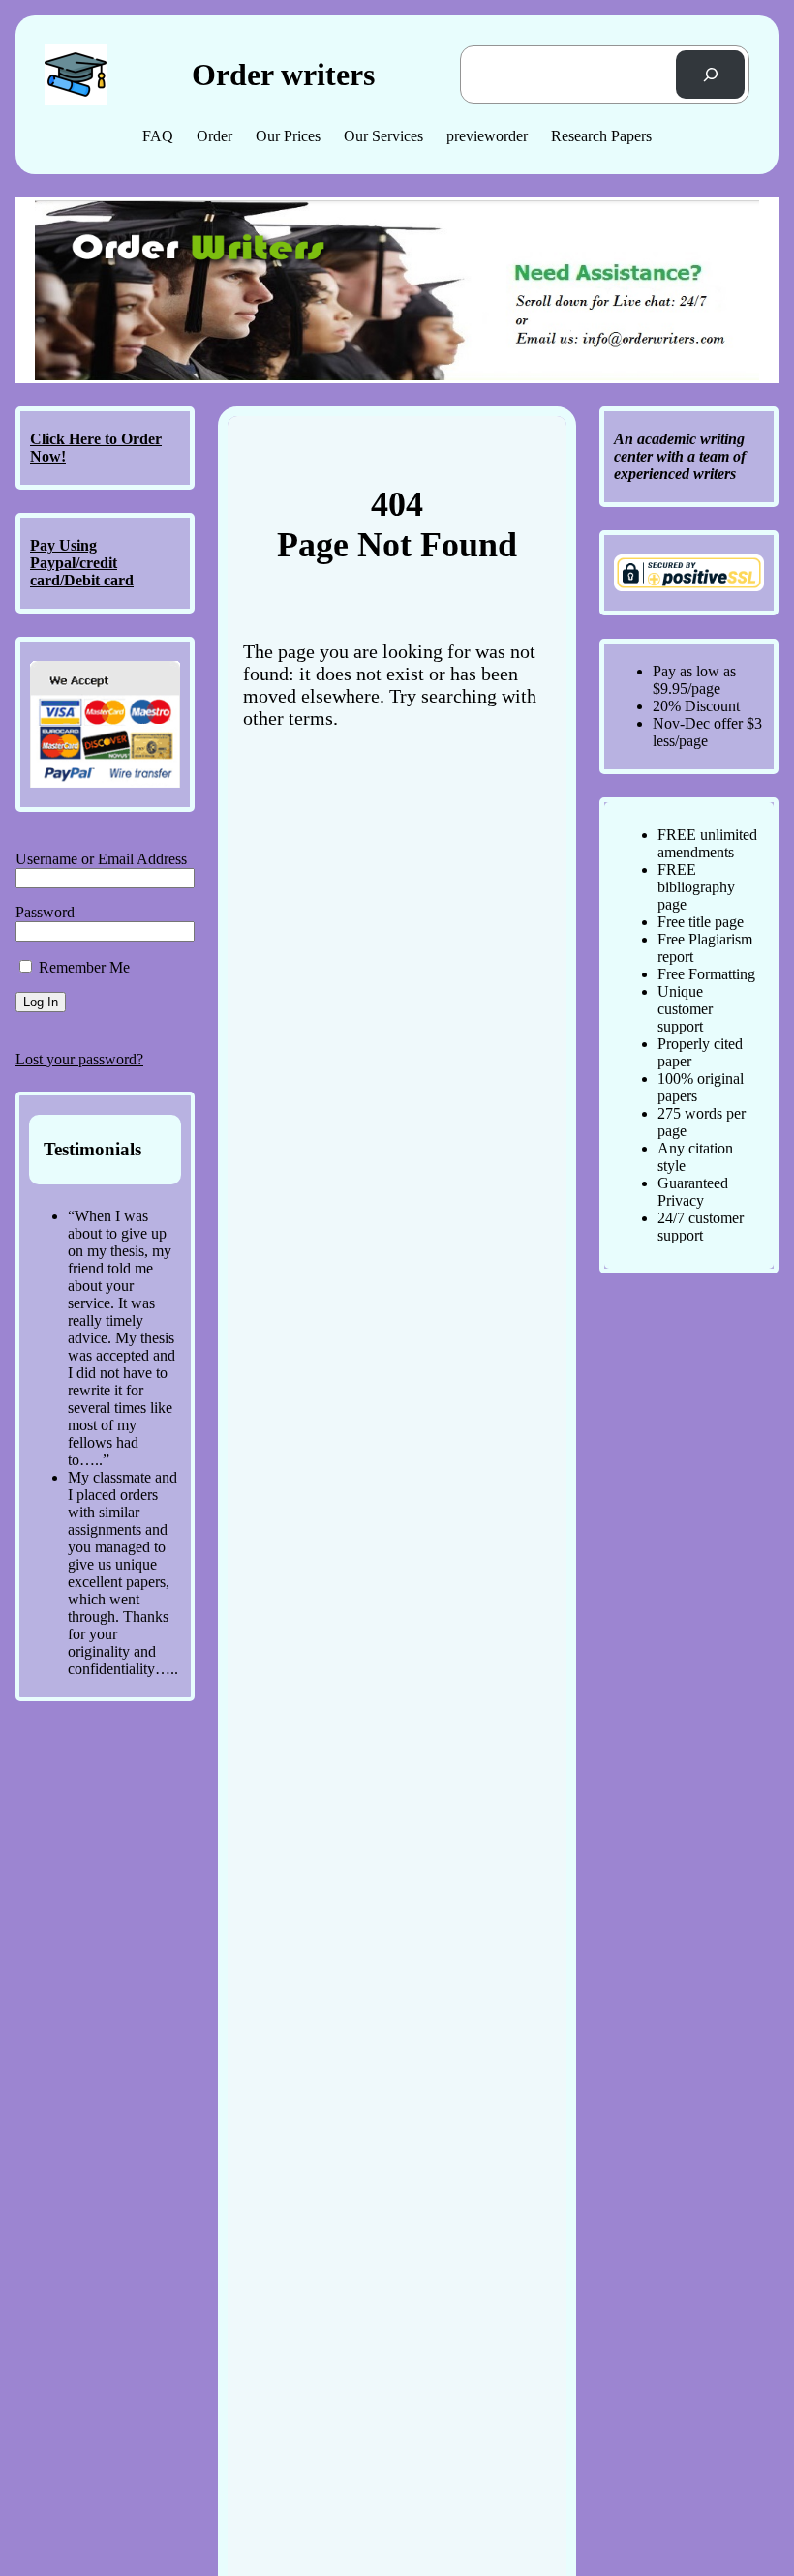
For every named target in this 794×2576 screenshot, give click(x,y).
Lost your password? (79, 1059)
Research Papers (601, 136)
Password (45, 912)
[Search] (710, 74)
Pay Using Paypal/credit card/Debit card (82, 563)
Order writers (283, 75)
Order (214, 136)
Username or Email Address (101, 859)
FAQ (158, 136)
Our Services (383, 136)
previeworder (487, 136)
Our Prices (288, 136)
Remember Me (82, 967)
